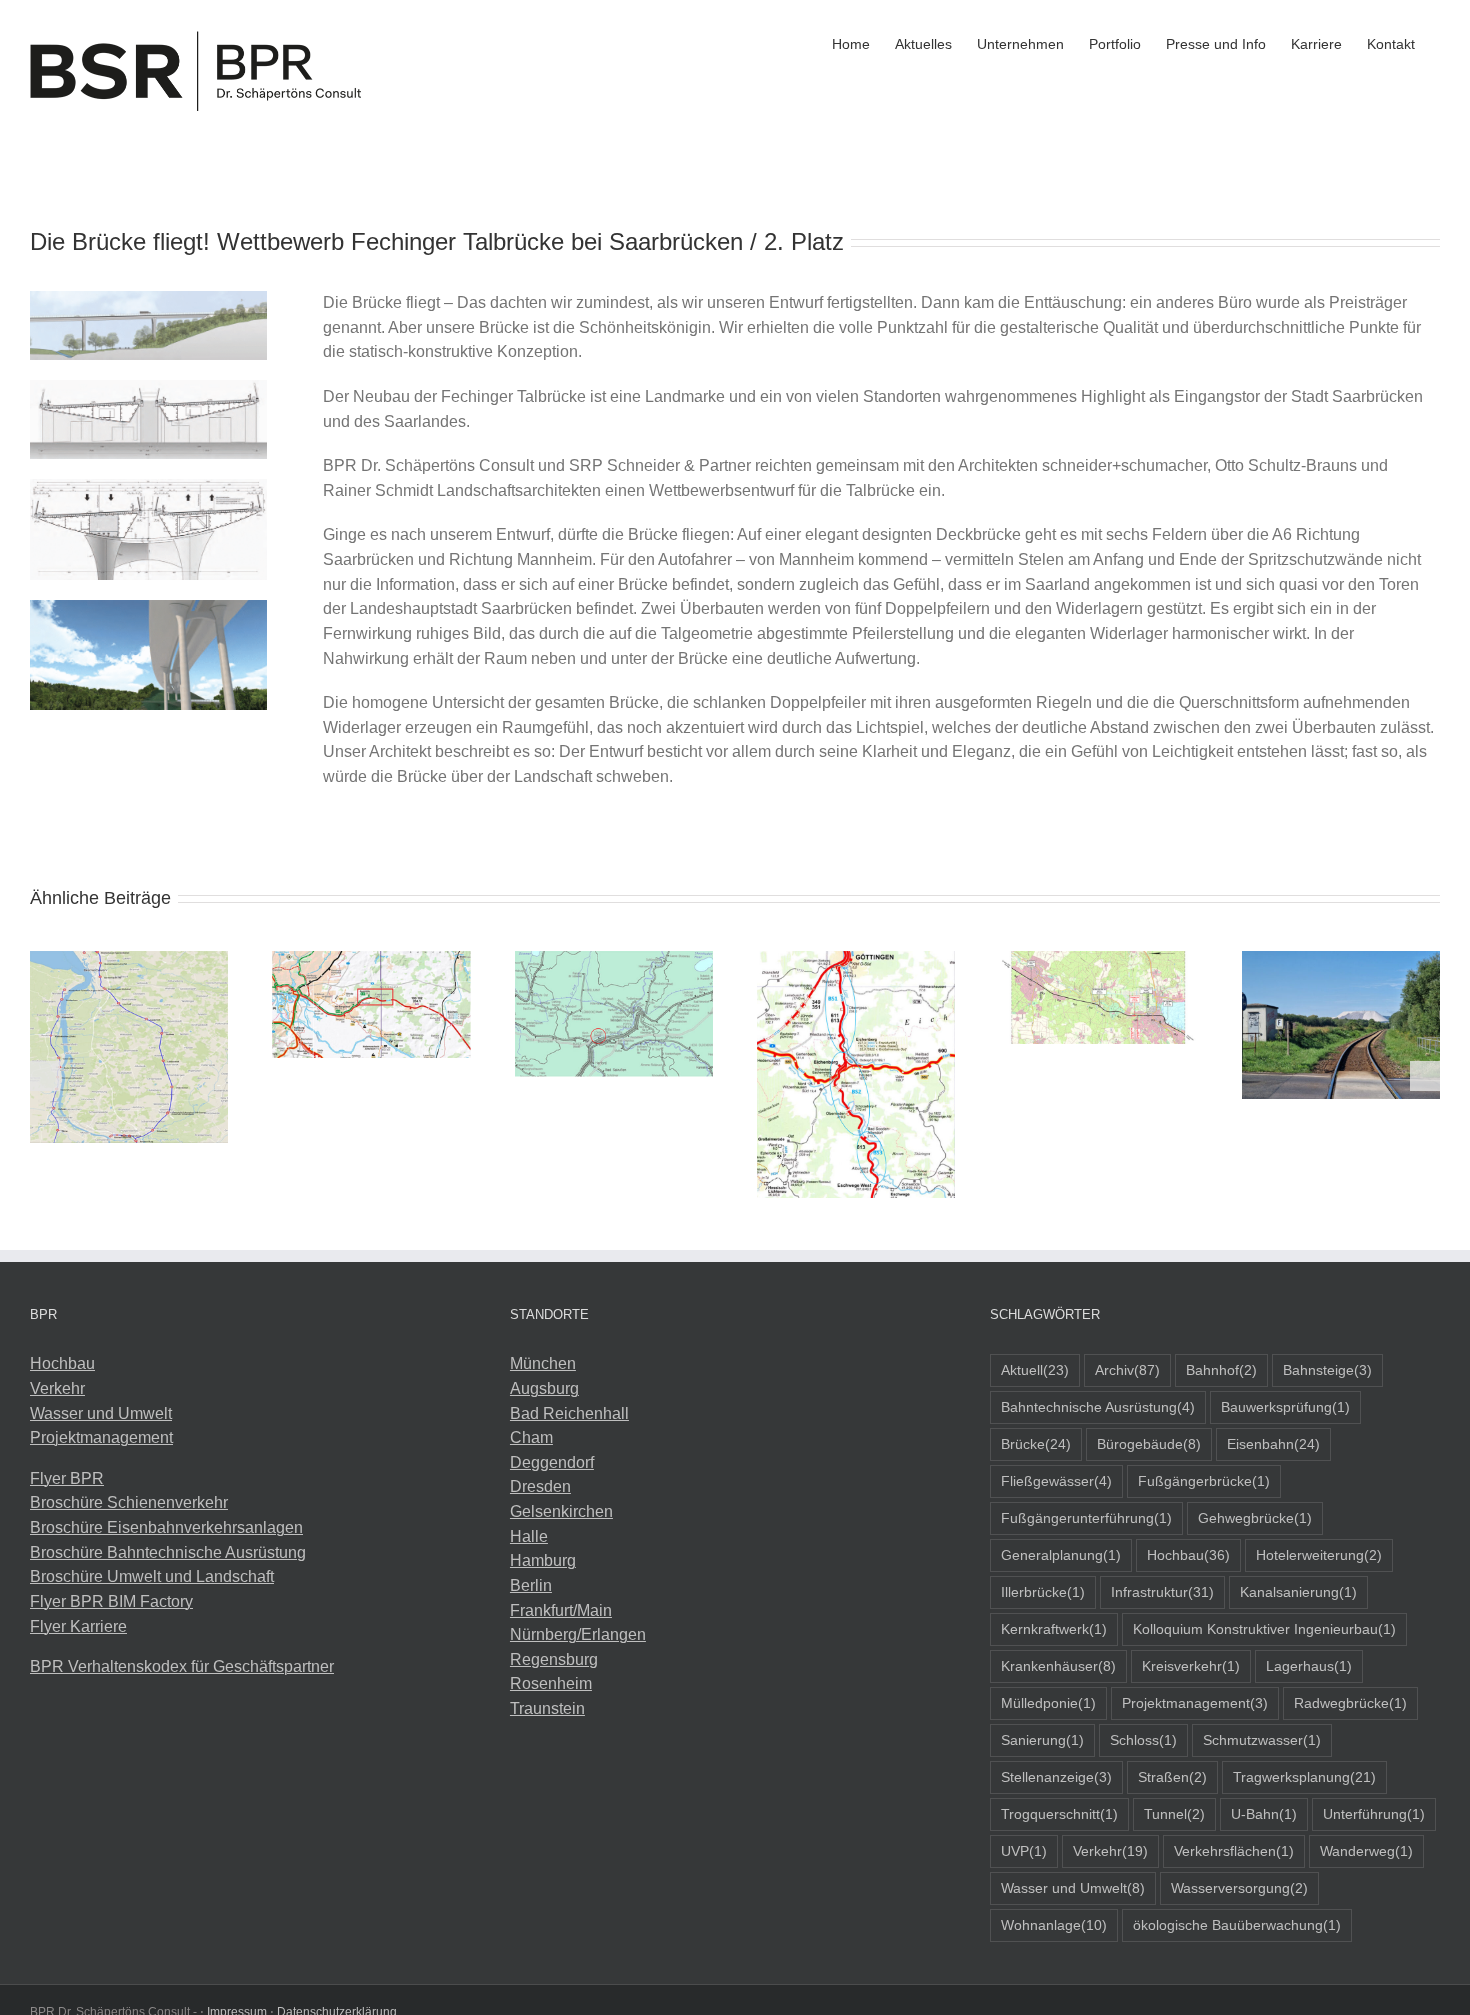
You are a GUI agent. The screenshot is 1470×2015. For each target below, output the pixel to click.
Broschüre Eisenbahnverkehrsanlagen (166, 1527)
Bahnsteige (1327, 1370)
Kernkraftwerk (1054, 1629)
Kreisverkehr (1191, 1666)
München (543, 1363)
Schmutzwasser (1262, 1740)
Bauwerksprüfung (1285, 1407)
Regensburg (554, 1659)
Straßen (1172, 1777)
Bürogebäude (1149, 1444)
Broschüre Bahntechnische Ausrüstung (168, 1552)
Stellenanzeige (1056, 1777)
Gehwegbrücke (1255, 1518)
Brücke (1036, 1444)
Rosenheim (551, 1683)
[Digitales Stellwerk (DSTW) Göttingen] (856, 959)
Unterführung (1374, 1814)
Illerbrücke (1043, 1592)
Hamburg (543, 1560)
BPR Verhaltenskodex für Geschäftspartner (182, 1666)
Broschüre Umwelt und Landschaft (152, 1576)
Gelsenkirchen (561, 1511)
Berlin (531, 1585)
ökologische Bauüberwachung (1237, 1925)
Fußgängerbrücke (1204, 1481)
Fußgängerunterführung (1086, 1518)
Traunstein (547, 1708)
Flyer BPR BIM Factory (111, 1601)
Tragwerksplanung (1304, 1777)
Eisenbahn (1273, 1444)
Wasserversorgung (1239, 1888)
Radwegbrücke (1350, 1703)
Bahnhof (1221, 1370)
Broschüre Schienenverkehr (129, 1502)
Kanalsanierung (1298, 1592)
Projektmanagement (101, 1437)
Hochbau (62, 1363)
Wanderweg (1366, 1851)
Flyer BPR (67, 1478)
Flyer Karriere (78, 1626)
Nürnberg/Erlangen (578, 1634)
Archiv (1127, 1370)
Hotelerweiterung (1319, 1555)
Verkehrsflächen (1234, 1851)
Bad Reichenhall (569, 1413)
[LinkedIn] (63, 1742)
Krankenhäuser (1058, 1666)
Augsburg (544, 1388)
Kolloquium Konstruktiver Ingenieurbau (1264, 1629)
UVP (1024, 1851)
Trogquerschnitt (1059, 1814)
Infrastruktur (1162, 1592)
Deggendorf (552, 1462)
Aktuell (1035, 1370)
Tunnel (1174, 1814)
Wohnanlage (1054, 1925)
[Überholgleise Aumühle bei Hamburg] (371, 959)
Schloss (1143, 1740)
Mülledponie (1048, 1703)
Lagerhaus (1309, 1666)
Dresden (540, 1486)
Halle (529, 1536)
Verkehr (57, 1388)
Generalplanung (1061, 1555)
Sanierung (1042, 1740)
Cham (531, 1437)
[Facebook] (36, 1742)
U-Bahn (1264, 1814)
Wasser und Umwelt (101, 1413)
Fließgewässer (1056, 1481)
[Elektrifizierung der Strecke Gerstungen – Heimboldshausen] (1341, 959)
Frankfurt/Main (561, 1610)
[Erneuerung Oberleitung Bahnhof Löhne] (614, 959)
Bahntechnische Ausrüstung (1098, 1407)
